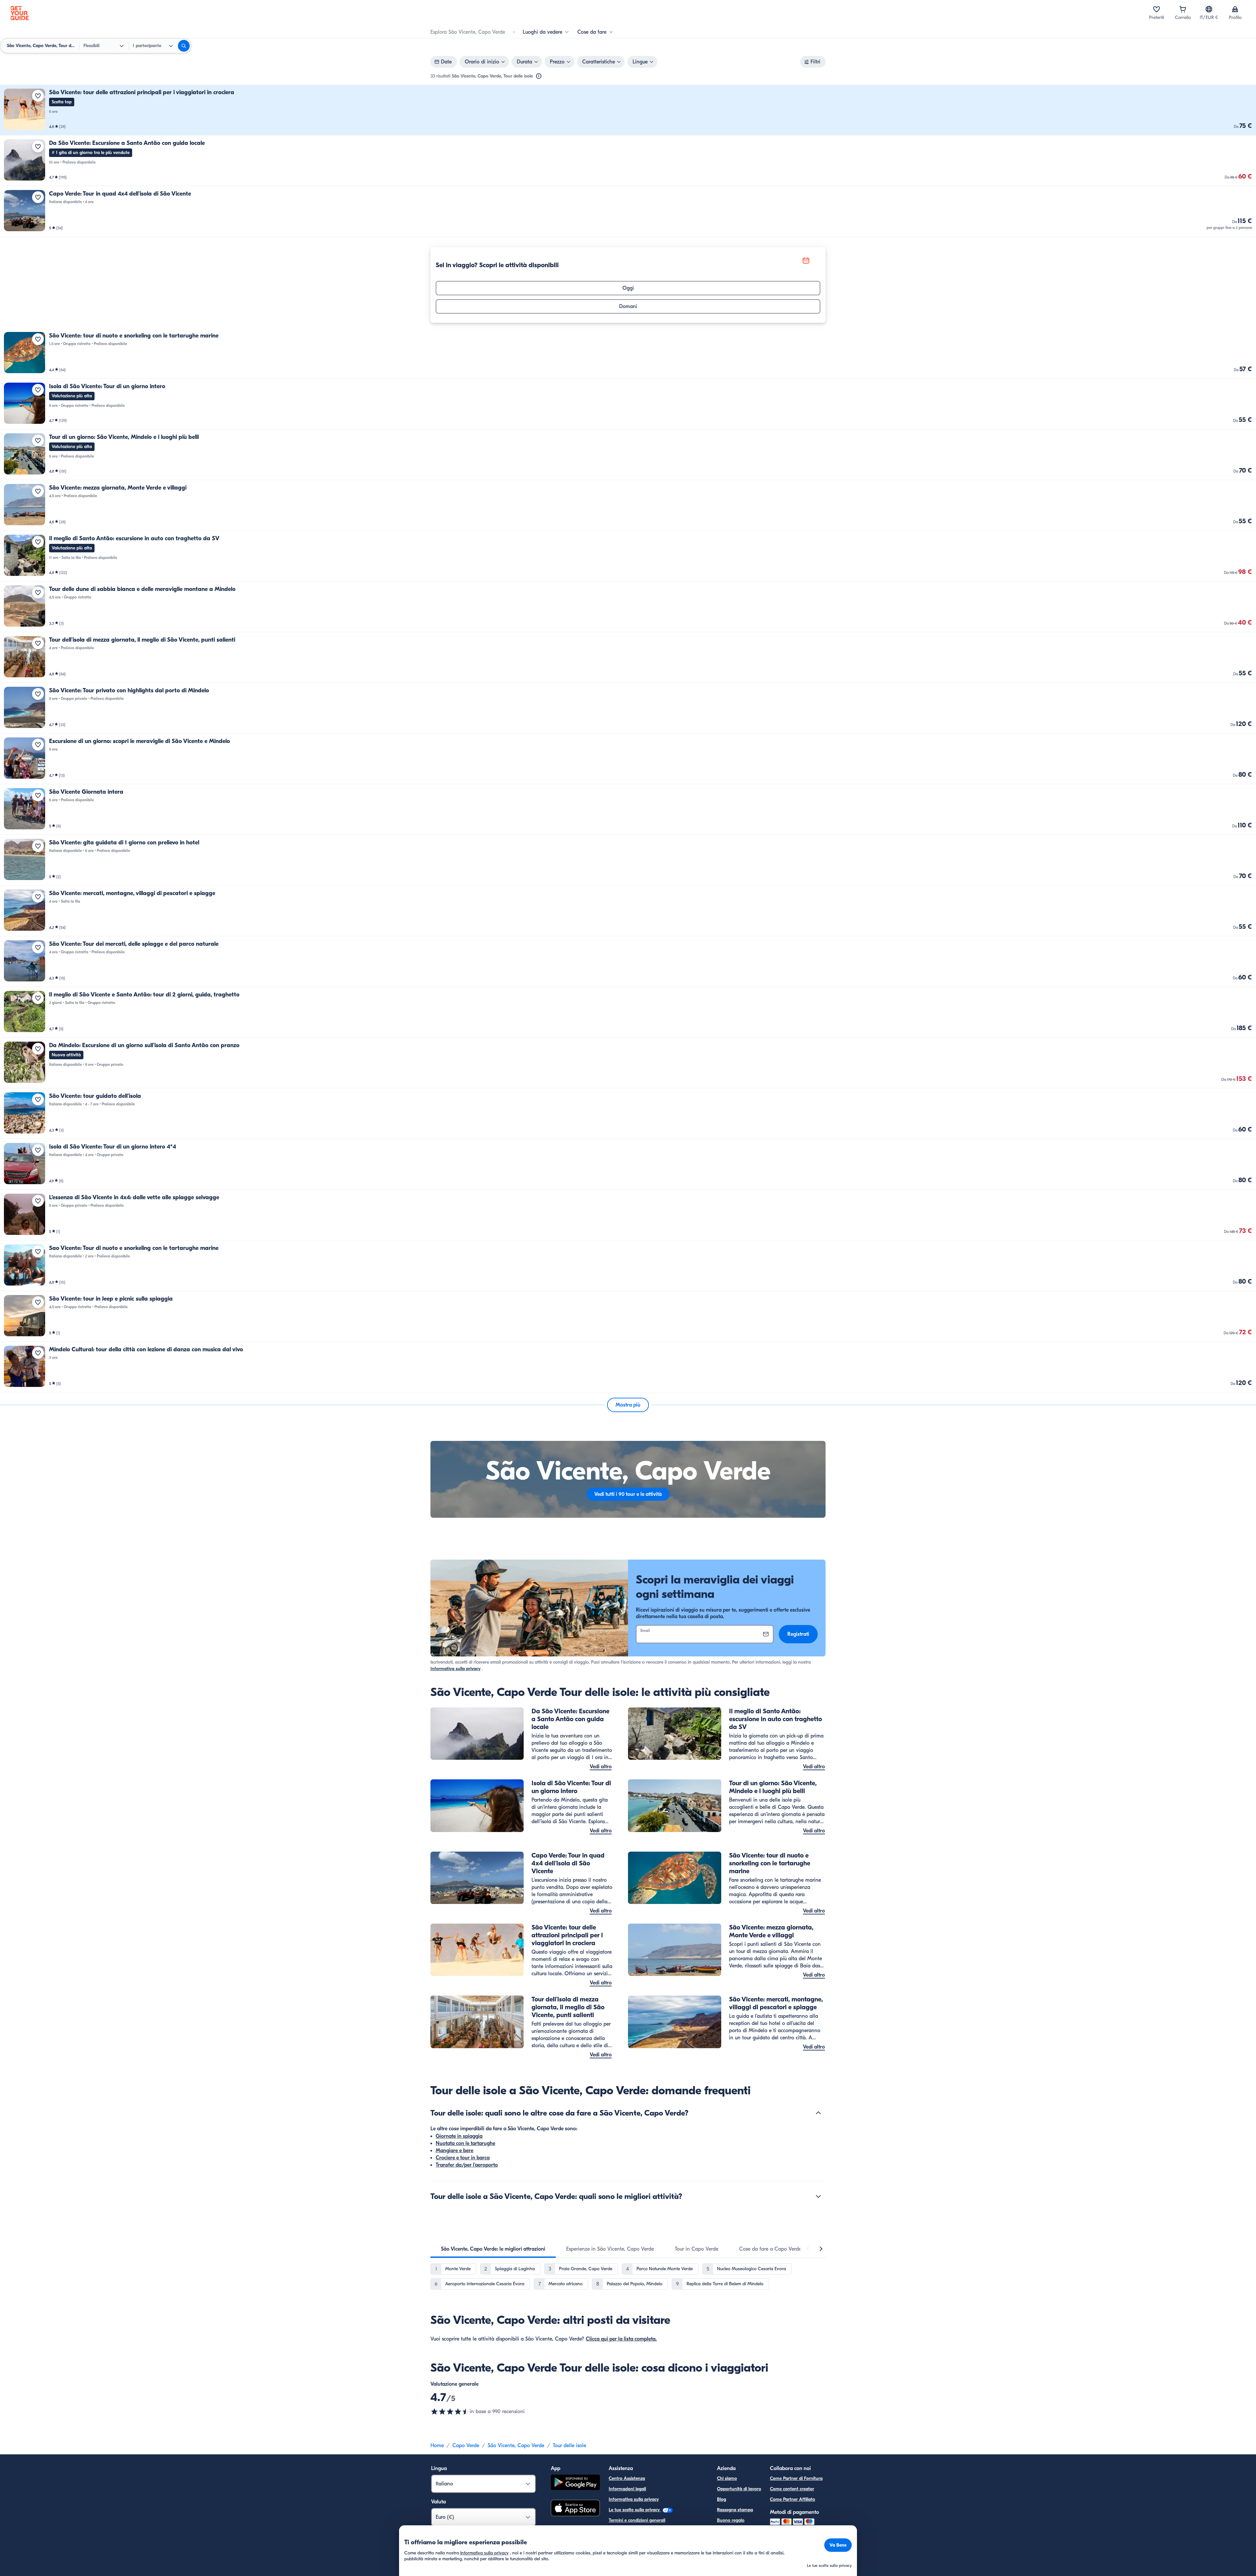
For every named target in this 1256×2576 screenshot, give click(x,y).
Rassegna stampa (735, 2510)
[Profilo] (1235, 9)
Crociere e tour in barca (463, 2158)
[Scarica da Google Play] (575, 2483)
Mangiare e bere (454, 2151)
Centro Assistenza (627, 2478)
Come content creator (792, 2489)
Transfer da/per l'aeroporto (467, 2165)
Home (437, 2446)
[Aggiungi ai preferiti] (38, 96)
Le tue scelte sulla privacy (635, 2510)
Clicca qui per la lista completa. (621, 2339)
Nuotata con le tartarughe (465, 2143)
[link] (628, 110)
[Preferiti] (1157, 9)
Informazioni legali (627, 2489)
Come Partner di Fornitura (796, 2478)
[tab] (493, 2249)
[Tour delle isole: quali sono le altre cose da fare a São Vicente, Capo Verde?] (818, 2113)
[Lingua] (1209, 9)
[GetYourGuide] (20, 13)
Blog (722, 2499)
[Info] (539, 76)
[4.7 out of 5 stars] (450, 2412)
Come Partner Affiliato (793, 2499)
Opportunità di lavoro (739, 2489)
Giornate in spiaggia (459, 2136)
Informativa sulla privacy (455, 1669)
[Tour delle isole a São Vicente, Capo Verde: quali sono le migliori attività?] (818, 2196)
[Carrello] (1183, 9)
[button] (628, 110)
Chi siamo (727, 2478)
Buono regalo (731, 2520)
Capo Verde (466, 2446)
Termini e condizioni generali (637, 2520)
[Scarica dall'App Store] (575, 2509)
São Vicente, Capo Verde (516, 2446)
